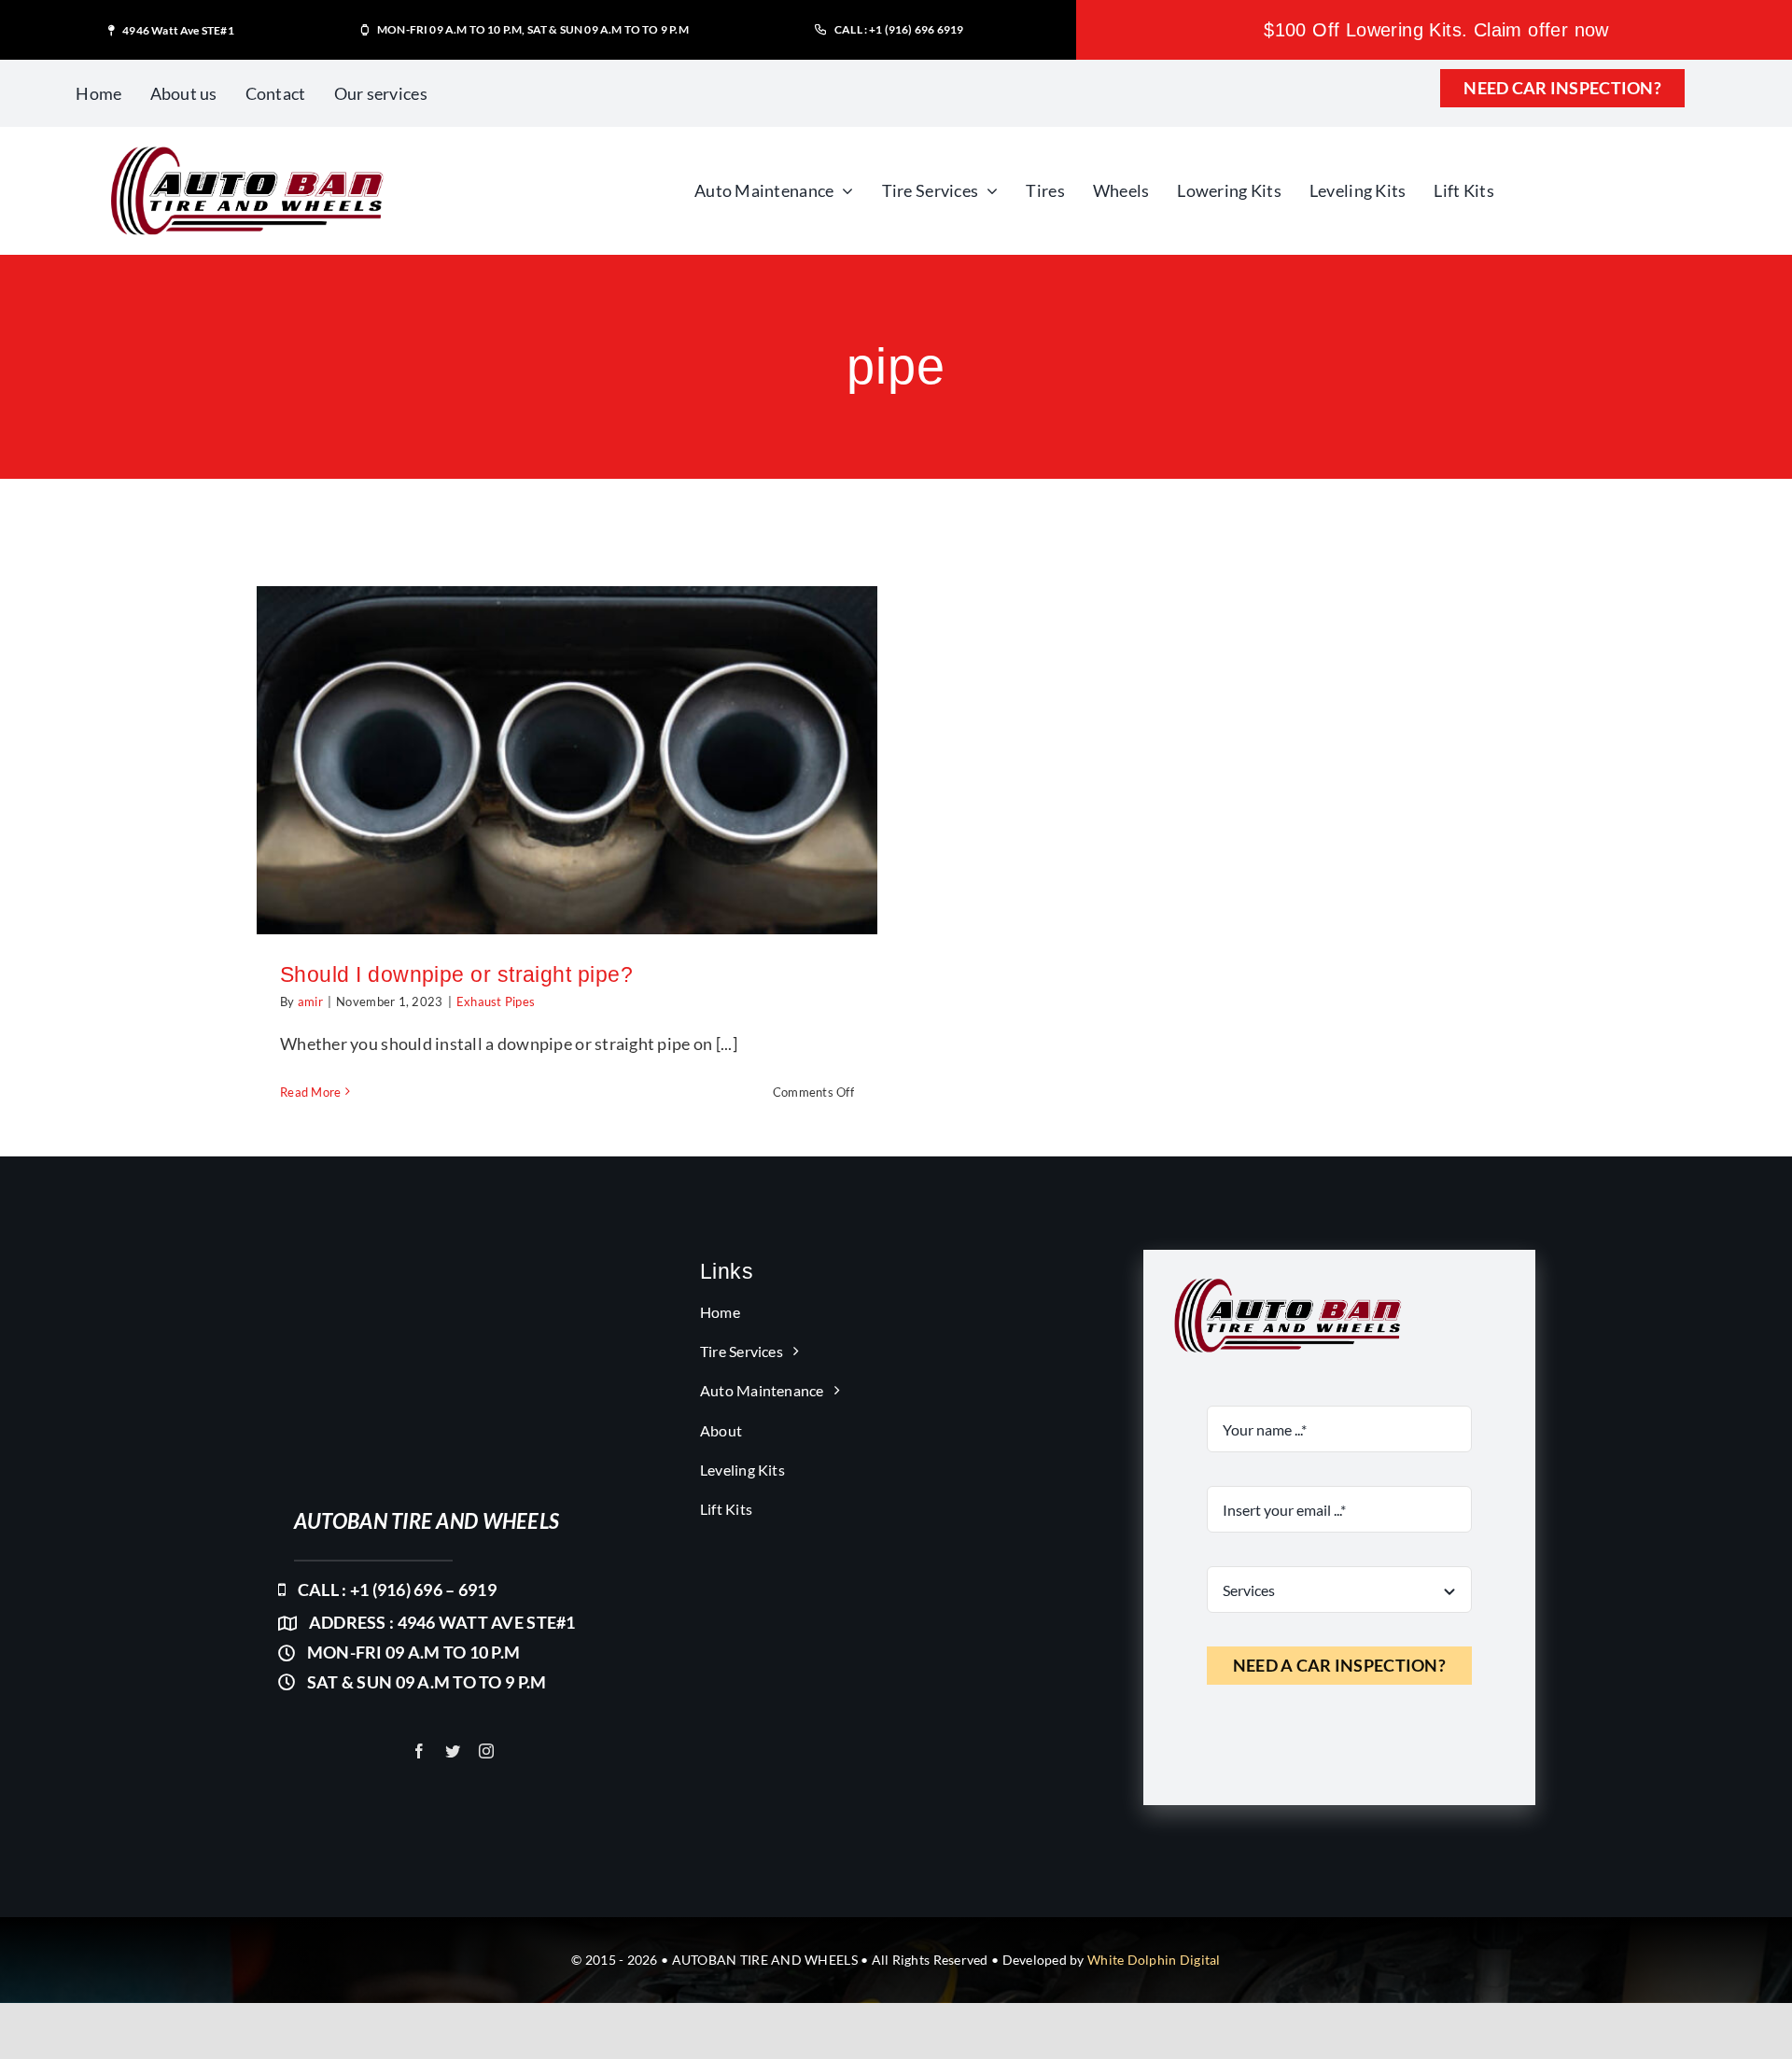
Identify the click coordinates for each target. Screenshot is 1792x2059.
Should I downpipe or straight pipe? (456, 974)
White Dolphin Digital (1154, 1960)
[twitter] (453, 1751)
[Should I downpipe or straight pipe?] (567, 761)
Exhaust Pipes (496, 1001)
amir (310, 1001)
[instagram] (486, 1751)
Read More (310, 1092)
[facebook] (419, 1751)
